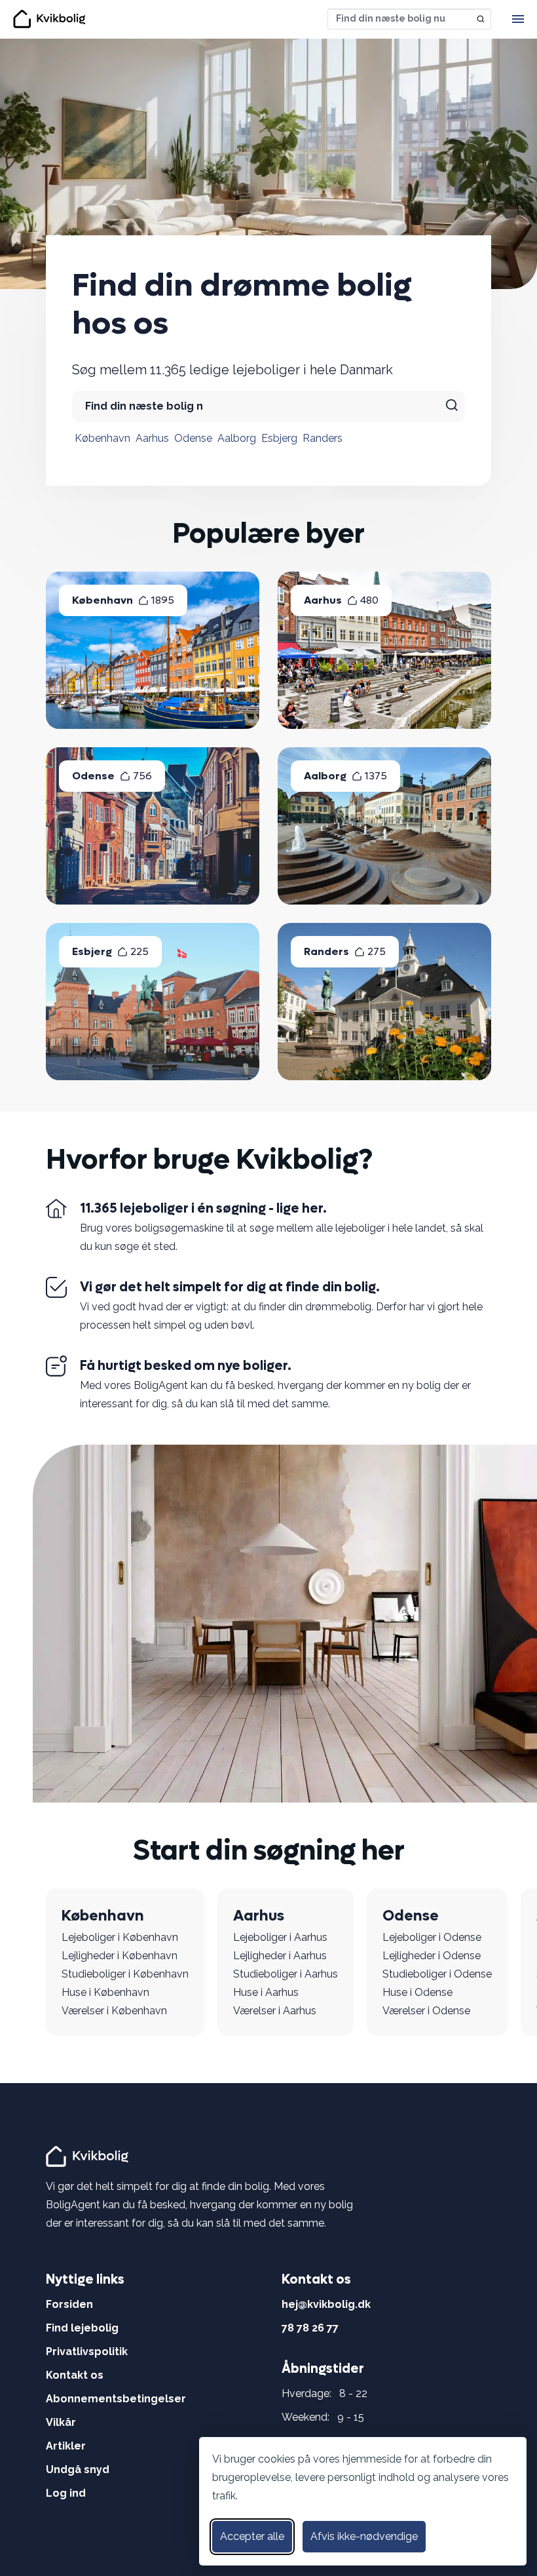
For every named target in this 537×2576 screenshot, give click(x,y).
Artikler (66, 2446)
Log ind (66, 2493)
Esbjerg (279, 438)
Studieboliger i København (125, 1974)
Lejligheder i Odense (432, 1956)
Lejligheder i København (120, 1956)
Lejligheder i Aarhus (280, 1956)
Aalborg (237, 438)
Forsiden (69, 2304)
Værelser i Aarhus (275, 2011)
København (102, 438)
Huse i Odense (417, 1992)
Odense (193, 438)
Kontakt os (75, 2375)
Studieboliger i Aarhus (286, 1974)
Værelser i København (114, 2011)
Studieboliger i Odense (437, 1974)
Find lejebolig (82, 2328)
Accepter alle (252, 2536)
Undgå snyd (78, 2469)
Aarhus (152, 438)
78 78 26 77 (310, 2328)
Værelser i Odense (426, 2011)
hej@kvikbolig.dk (326, 2304)
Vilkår (61, 2422)
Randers (323, 438)
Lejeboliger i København (120, 1937)
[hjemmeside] (89, 2156)
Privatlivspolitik (87, 2352)
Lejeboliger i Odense (432, 1937)
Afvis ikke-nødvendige (364, 2536)
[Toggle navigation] (518, 19)
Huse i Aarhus (266, 1992)
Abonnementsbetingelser (116, 2399)
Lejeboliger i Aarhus (280, 1937)
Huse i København (105, 1992)
